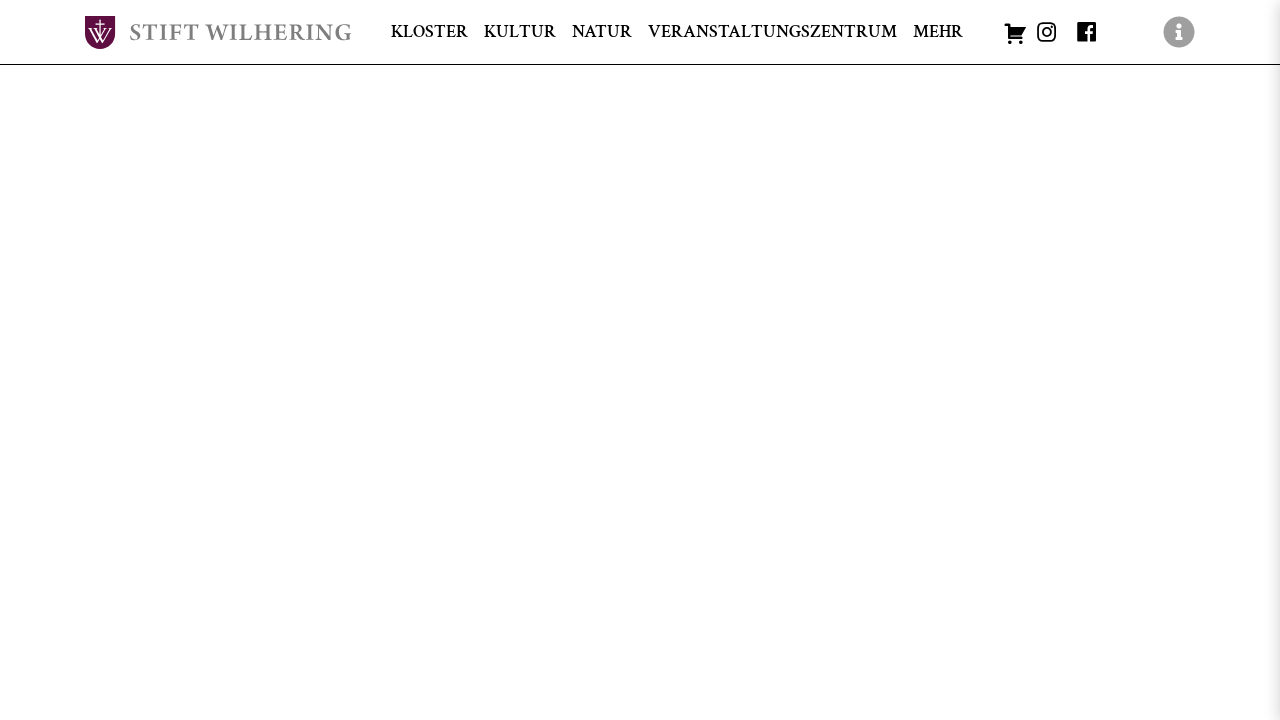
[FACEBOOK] (1087, 32)
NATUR (602, 31)
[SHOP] (1015, 32)
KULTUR (520, 31)
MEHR (938, 31)
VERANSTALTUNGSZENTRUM (772, 31)
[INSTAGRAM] (1047, 32)
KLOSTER (429, 31)
